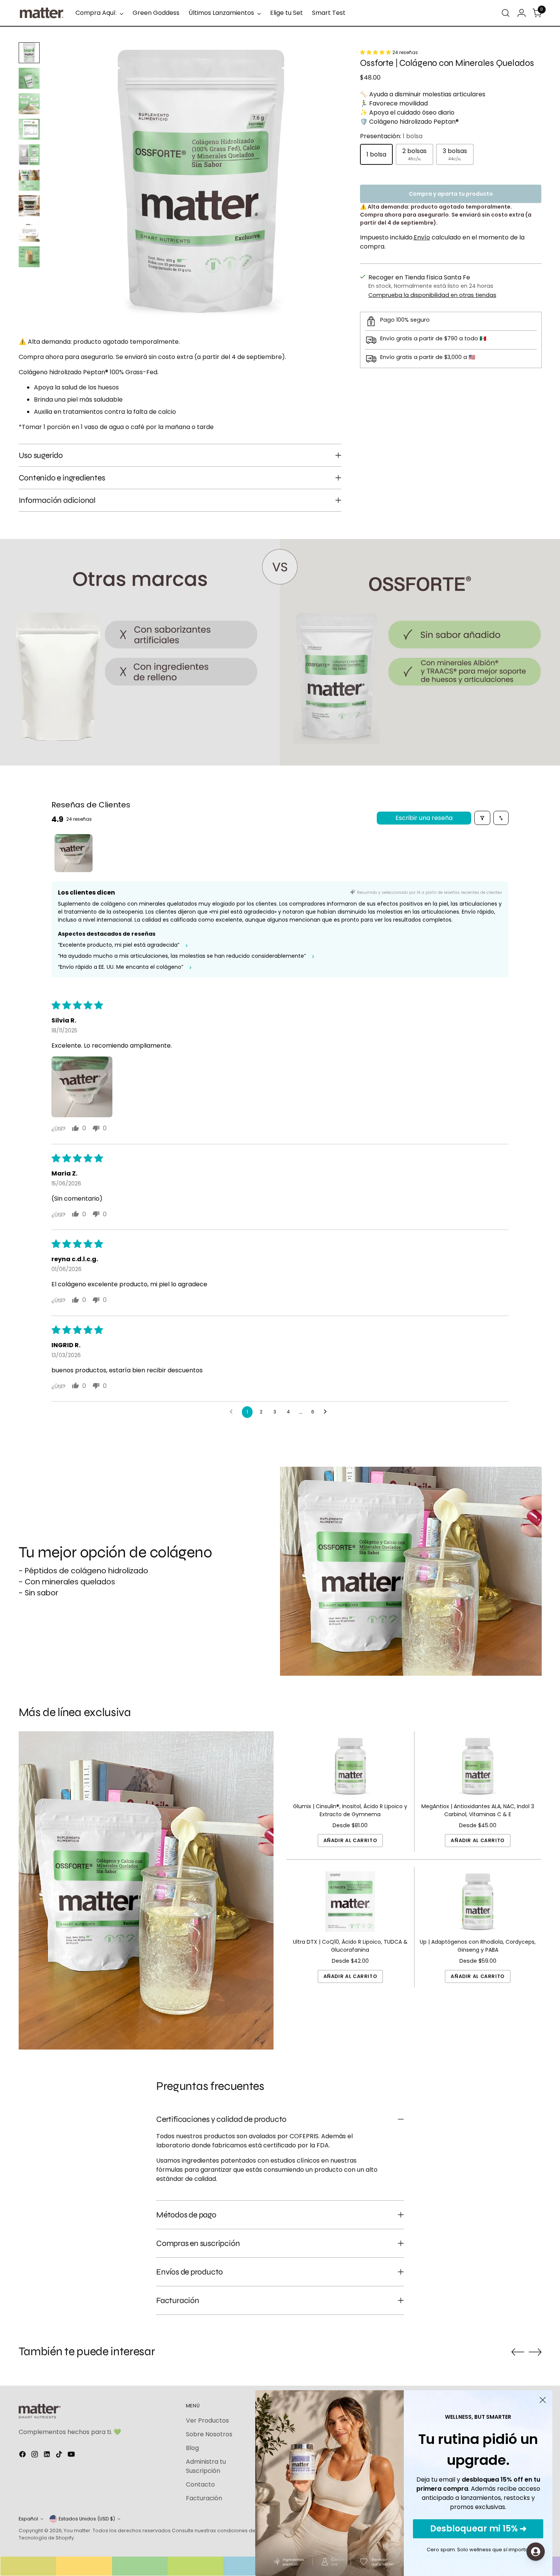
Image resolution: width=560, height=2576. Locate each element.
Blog (192, 2448)
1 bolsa (376, 154)
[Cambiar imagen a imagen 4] (29, 129)
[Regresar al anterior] (518, 2352)
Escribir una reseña (424, 818)
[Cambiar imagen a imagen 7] (29, 206)
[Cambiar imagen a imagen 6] (29, 180)
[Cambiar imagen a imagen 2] (29, 78)
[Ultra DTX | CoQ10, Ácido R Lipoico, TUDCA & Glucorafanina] (350, 1902)
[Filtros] (482, 818)
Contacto (200, 2484)
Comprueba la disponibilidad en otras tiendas (432, 295)
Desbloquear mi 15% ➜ (478, 2529)
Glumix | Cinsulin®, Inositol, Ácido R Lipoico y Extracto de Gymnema (350, 1810)
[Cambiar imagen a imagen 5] (29, 155)
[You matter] (42, 13)
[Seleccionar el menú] (506, 13)
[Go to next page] (327, 1412)
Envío (422, 237)
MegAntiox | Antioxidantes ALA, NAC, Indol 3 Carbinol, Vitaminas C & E (478, 1810)
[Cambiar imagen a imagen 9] (29, 257)
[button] (376, 52)
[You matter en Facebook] (23, 2456)
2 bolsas (414, 154)
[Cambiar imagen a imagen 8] (29, 231)
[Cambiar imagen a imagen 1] (29, 53)
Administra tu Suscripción (206, 2466)
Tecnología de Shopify (46, 2538)
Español (28, 2519)
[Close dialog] (543, 2400)
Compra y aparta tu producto (451, 194)
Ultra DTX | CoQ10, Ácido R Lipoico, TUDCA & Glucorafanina (350, 1946)
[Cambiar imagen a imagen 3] (29, 104)
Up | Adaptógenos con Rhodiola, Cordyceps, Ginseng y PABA (478, 1946)
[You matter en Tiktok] (60, 2456)
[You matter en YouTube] (72, 2456)
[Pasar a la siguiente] (535, 2352)
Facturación (204, 2498)
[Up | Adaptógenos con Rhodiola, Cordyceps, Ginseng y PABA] (478, 1902)
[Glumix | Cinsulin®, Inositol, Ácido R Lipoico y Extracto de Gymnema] (350, 1766)
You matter (77, 2531)
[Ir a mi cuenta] (522, 13)
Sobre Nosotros (209, 2434)
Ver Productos (207, 2420)
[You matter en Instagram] (35, 2456)
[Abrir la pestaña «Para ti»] (536, 2552)
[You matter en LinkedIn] (48, 2456)
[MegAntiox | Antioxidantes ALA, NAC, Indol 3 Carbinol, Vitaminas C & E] (478, 1766)
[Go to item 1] (74, 853)
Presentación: (391, 136)
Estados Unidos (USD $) (87, 2519)
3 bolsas (455, 154)
